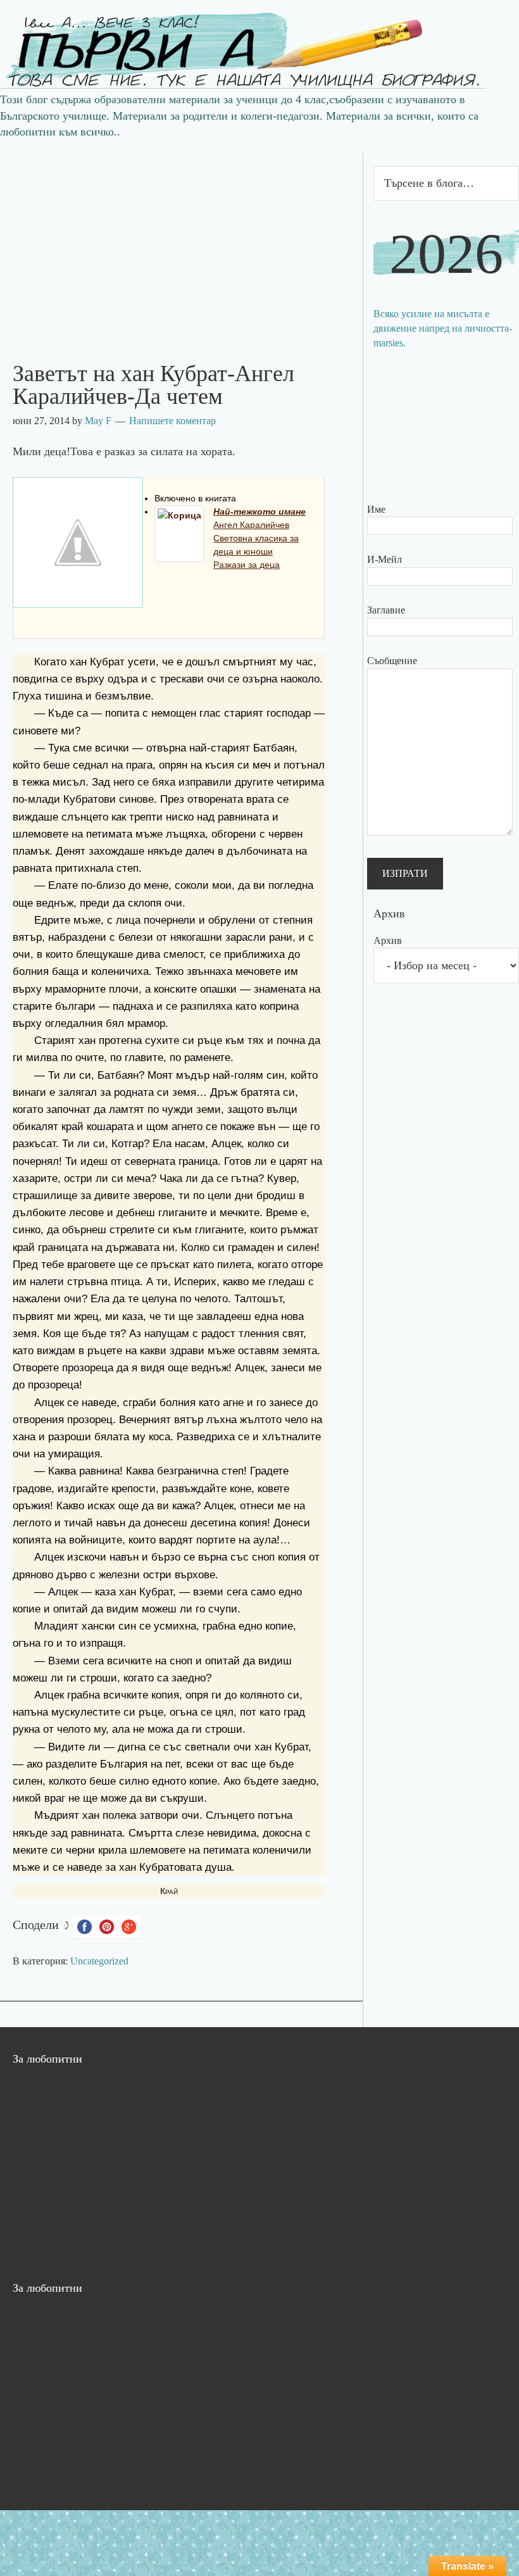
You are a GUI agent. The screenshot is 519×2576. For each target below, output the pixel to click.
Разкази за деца (247, 565)
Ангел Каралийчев (251, 525)
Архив (388, 940)
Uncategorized (99, 1961)
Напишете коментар (172, 421)
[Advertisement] (181, 242)
